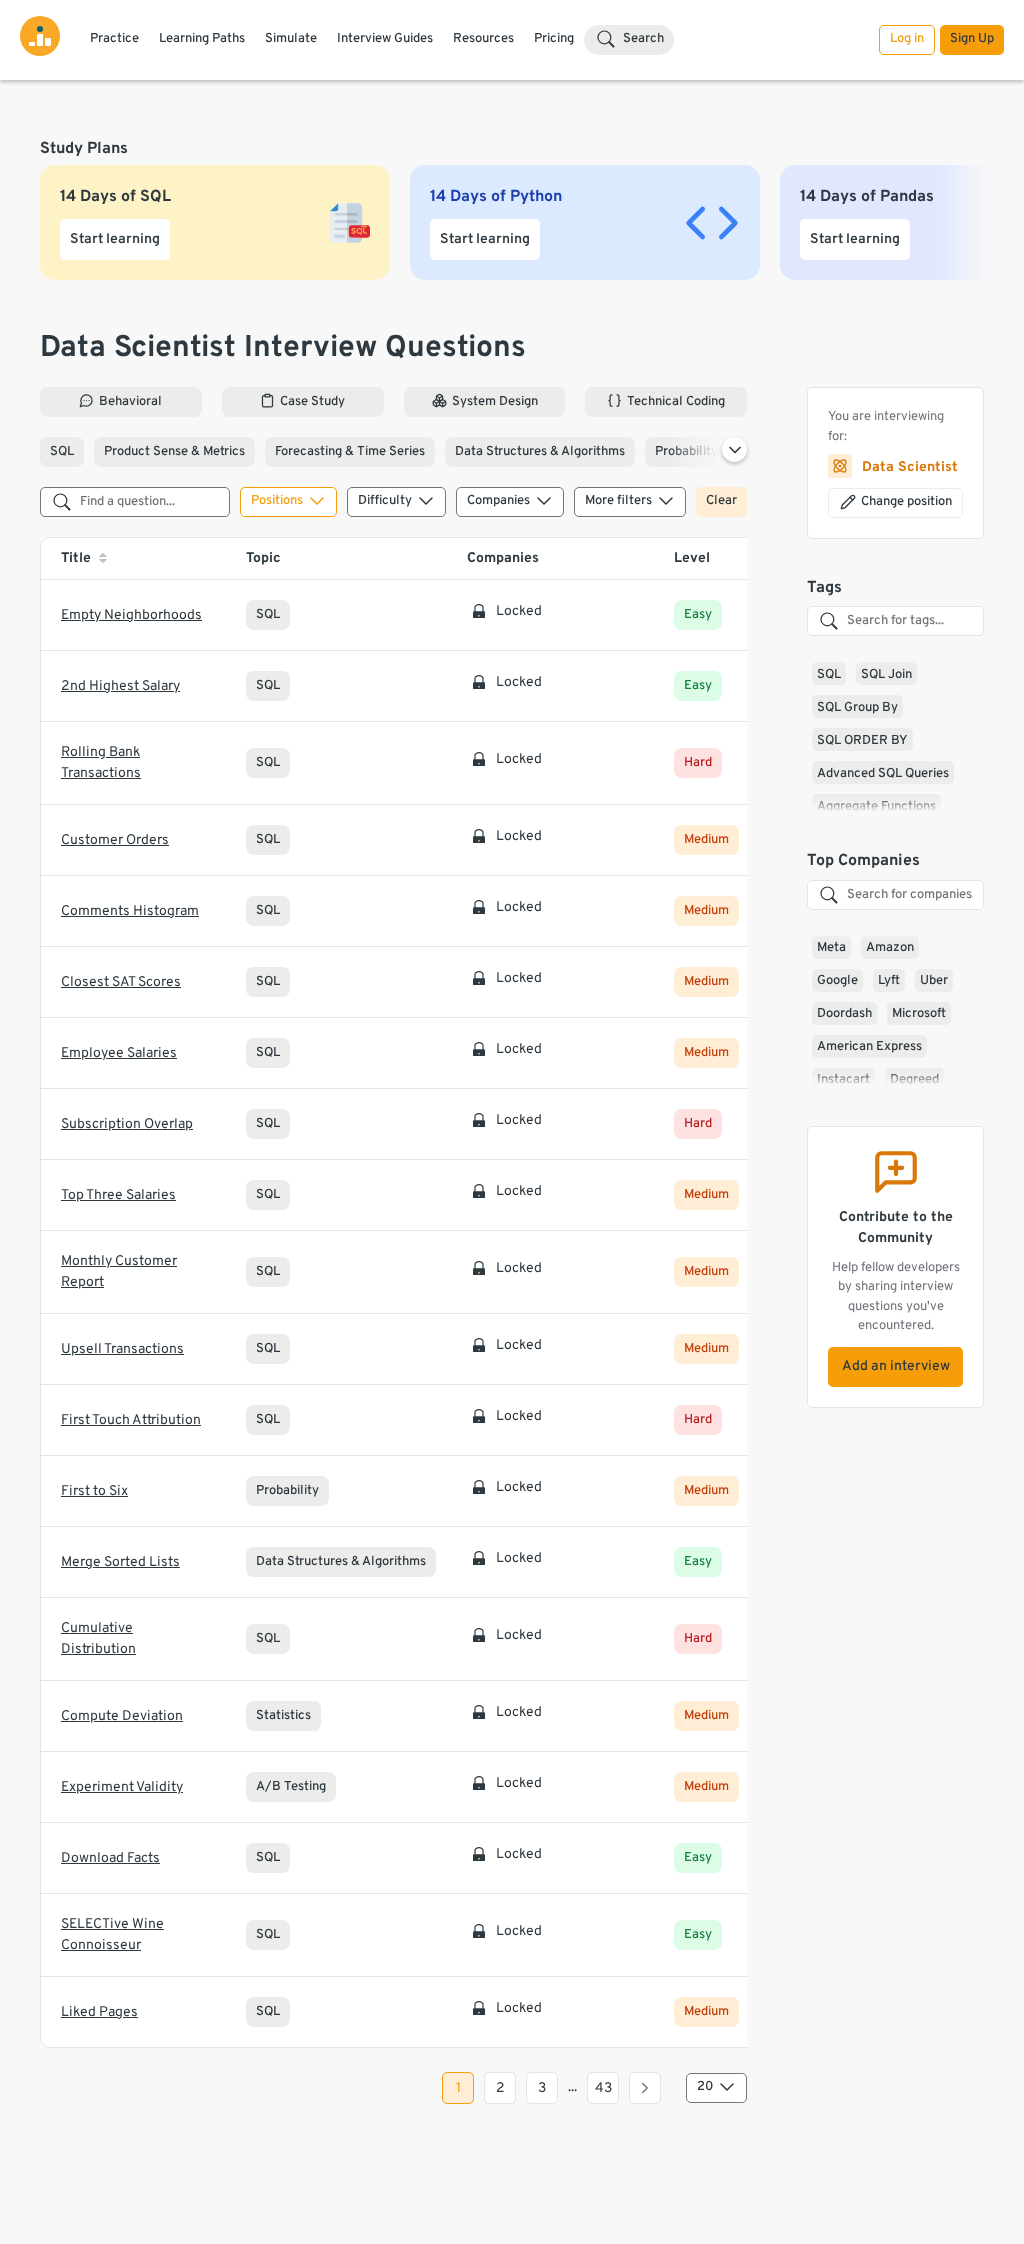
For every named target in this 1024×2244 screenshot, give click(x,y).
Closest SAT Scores (121, 982)
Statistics (283, 1716)
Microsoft (919, 1014)
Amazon (890, 948)
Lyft (889, 981)
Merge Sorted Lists (120, 1562)
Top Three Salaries (118, 1195)
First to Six (94, 1491)
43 (603, 2088)
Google (837, 981)
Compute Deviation (122, 1716)
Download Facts (110, 1858)
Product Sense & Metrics (174, 452)
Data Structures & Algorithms (540, 452)
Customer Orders (115, 840)
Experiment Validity (122, 1787)
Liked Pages (99, 2012)
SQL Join (886, 675)
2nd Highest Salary (120, 686)
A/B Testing (291, 1787)
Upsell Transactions (122, 1349)
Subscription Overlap (127, 1124)
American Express (869, 1047)
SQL (62, 452)
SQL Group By (857, 708)
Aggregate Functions (876, 807)
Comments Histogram (130, 911)
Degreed (914, 1080)
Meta (831, 948)
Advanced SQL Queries (883, 774)
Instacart (843, 1080)
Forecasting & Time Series (350, 452)
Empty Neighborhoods (131, 615)
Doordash (844, 1014)
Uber (934, 981)
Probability (686, 452)
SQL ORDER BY (862, 741)
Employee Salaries (119, 1053)
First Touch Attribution (131, 1420)
